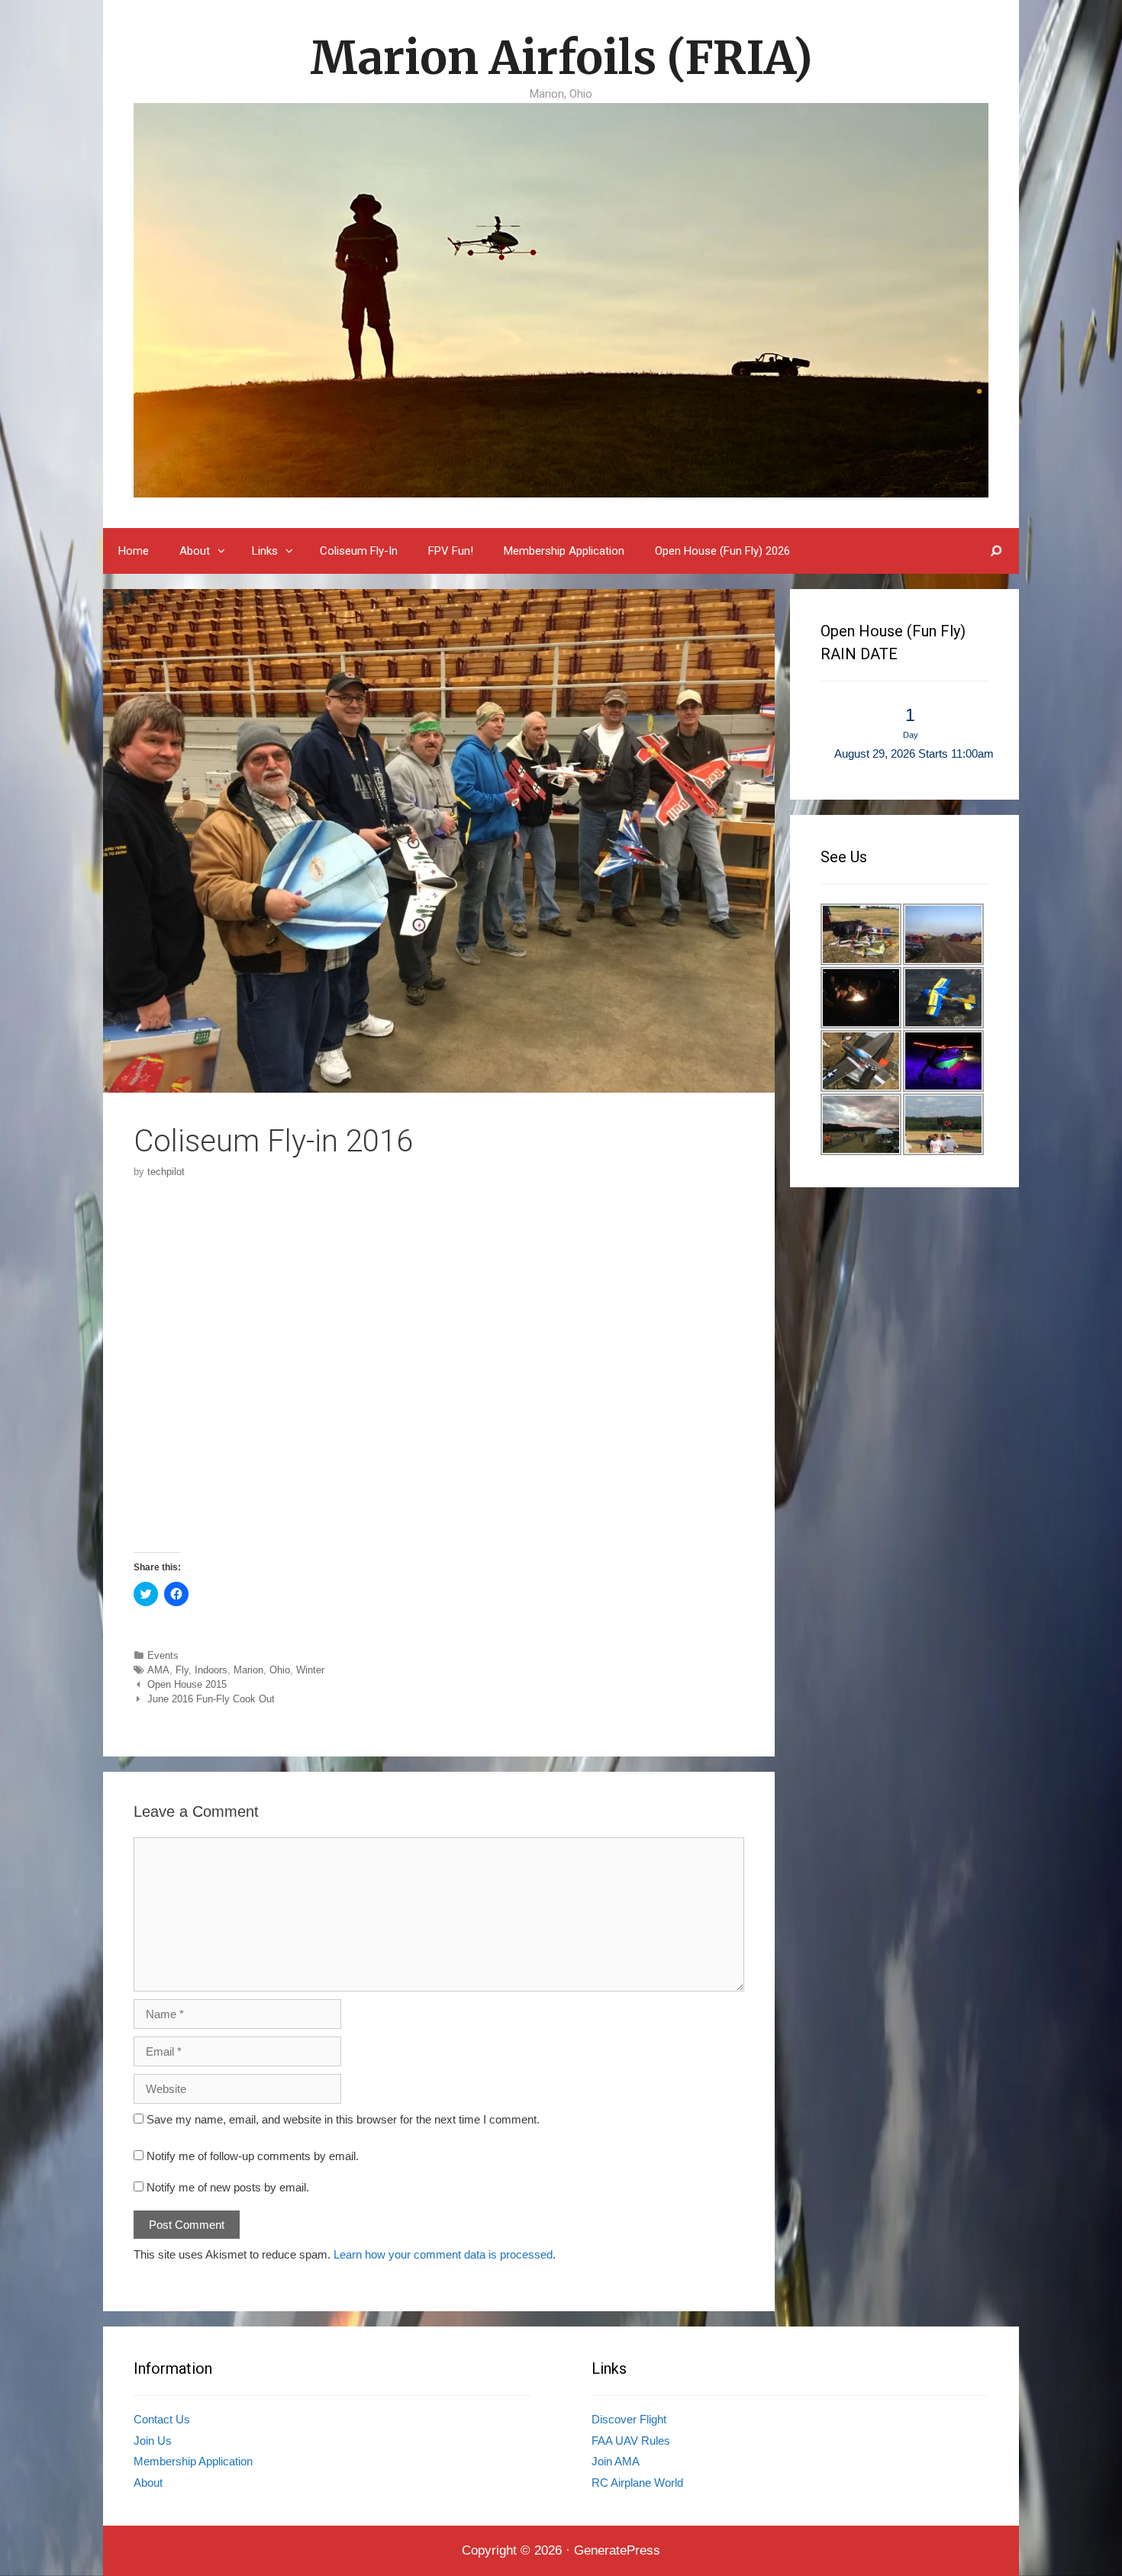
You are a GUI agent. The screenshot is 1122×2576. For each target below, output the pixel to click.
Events (163, 1655)
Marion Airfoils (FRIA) (561, 58)
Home (134, 551)
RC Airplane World (637, 2483)
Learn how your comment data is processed (443, 2254)
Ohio (280, 1670)
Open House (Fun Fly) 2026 (722, 551)
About (195, 551)
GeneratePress (617, 2550)
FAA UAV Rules (631, 2441)
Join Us (153, 2441)
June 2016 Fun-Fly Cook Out (211, 1699)
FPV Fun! (451, 551)
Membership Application (564, 551)
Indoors (211, 1670)
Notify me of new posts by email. (228, 2187)
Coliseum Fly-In (359, 551)
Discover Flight (629, 2419)
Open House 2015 (187, 1684)
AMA (158, 1670)
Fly (182, 1670)
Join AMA (616, 2461)
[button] (223, 551)
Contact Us (162, 2419)
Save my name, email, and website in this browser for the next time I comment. (343, 2119)
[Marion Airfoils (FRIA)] (561, 299)
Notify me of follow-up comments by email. (253, 2156)
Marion (248, 1670)
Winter (310, 1670)
